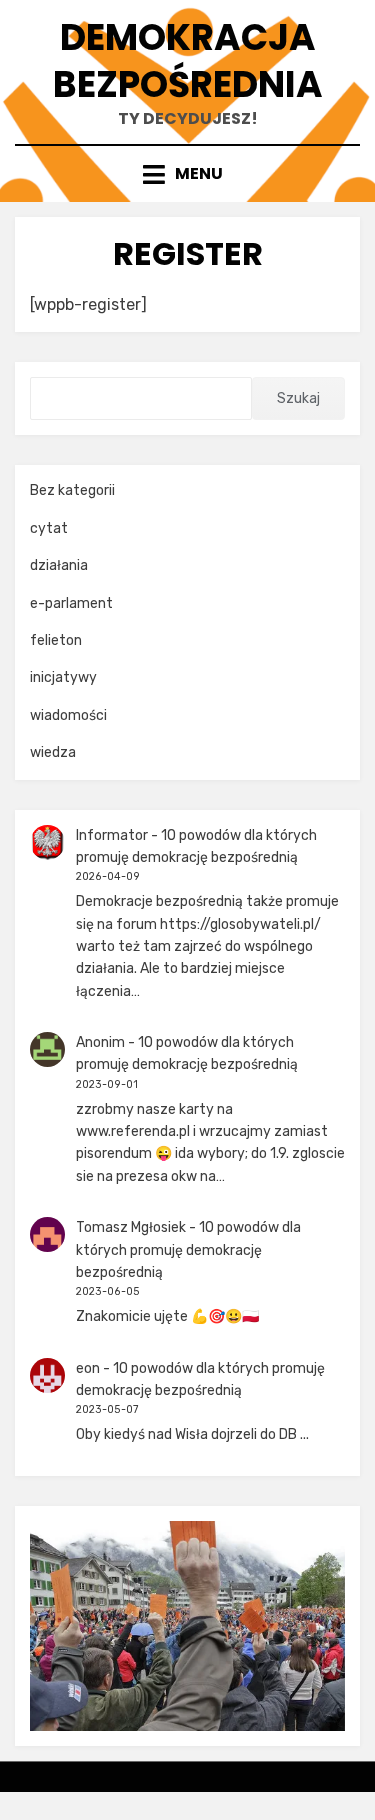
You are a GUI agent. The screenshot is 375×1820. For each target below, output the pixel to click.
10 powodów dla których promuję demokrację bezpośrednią (188, 1250)
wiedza (53, 752)
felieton (56, 640)
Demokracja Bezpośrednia (188, 61)
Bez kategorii (72, 490)
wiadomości (68, 715)
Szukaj (298, 398)
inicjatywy (63, 677)
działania (59, 565)
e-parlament (71, 603)
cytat (49, 528)
